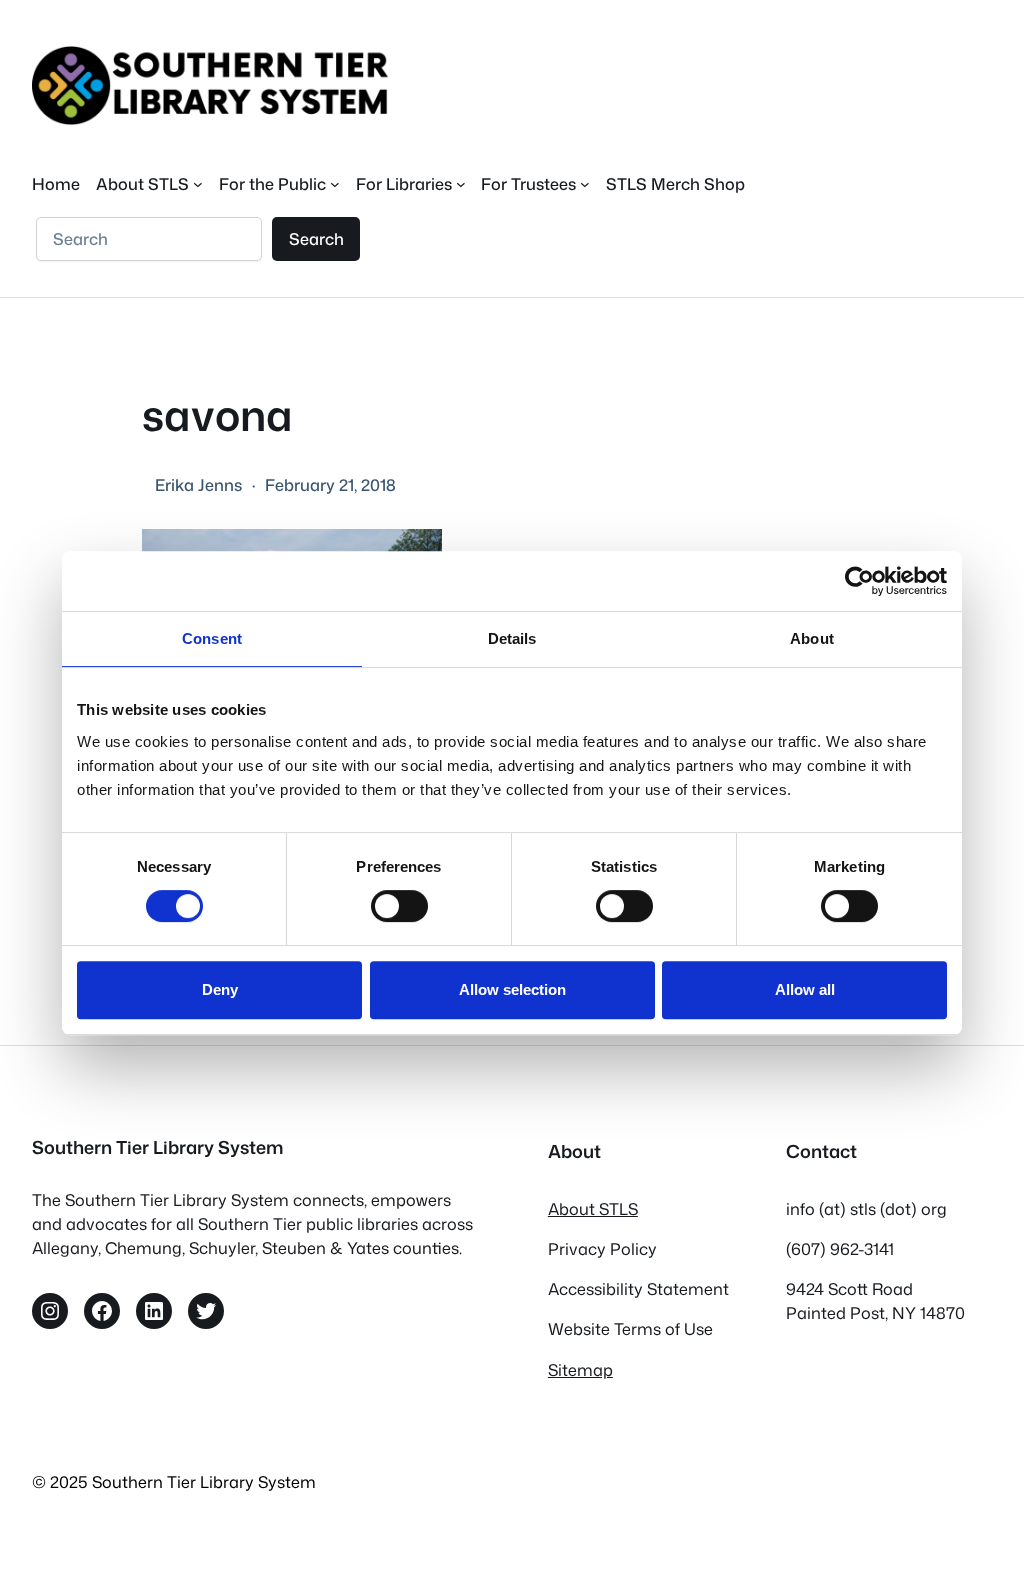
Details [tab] (512, 638)
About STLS (593, 1208)
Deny (220, 989)
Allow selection (512, 989)
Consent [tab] (212, 638)
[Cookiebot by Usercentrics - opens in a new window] (859, 581)
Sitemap (580, 1369)
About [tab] (812, 638)
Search (316, 238)
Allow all (805, 989)
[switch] (399, 906)
